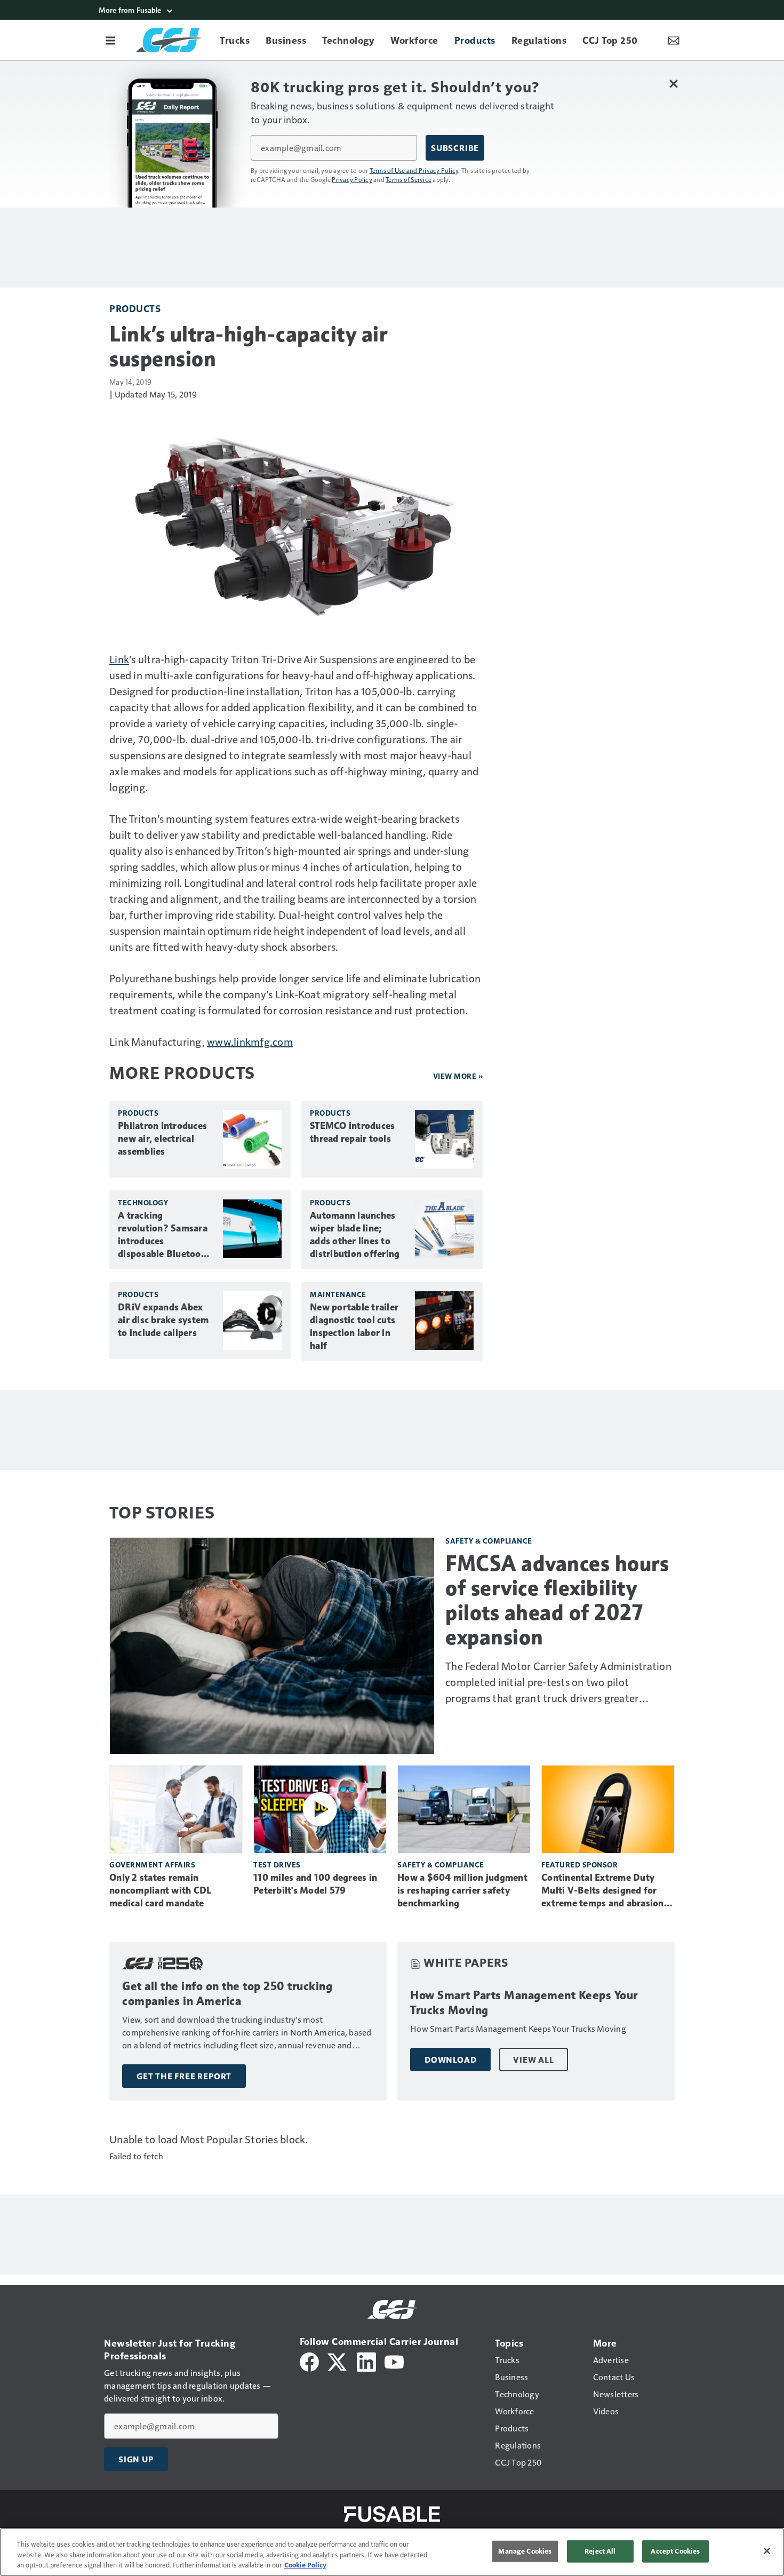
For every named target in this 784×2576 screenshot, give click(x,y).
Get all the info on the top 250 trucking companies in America (227, 1994)
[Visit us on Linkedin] (366, 2361)
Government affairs (152, 1865)
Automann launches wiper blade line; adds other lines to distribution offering (355, 1235)
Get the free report (184, 2076)
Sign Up (136, 2459)
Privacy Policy (352, 179)
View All (533, 2060)
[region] (392, 2552)
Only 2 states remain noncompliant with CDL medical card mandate (160, 1890)
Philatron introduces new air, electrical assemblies (162, 1139)
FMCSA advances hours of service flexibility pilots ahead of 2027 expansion (557, 1600)
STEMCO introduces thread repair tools (352, 1132)
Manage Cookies (525, 2551)
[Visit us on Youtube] (394, 2361)
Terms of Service (409, 179)
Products (135, 308)
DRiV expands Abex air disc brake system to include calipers (163, 1320)
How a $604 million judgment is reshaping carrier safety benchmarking (462, 1890)
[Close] (767, 2551)
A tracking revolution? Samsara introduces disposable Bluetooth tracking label (164, 1235)
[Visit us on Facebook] (309, 2361)
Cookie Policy (305, 2565)
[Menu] (110, 40)
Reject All (600, 2551)
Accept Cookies (675, 2551)
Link (119, 659)
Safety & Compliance (489, 1541)
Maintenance (338, 1294)
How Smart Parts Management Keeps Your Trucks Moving (524, 2003)
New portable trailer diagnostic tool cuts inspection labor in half (354, 1326)
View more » (458, 1076)
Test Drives (277, 1865)
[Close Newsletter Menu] (673, 84)
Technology (143, 1202)
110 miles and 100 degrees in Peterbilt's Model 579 (315, 1884)
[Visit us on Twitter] (338, 2361)
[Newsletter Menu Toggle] (674, 40)
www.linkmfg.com (250, 1041)
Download (450, 2060)
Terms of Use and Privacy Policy (414, 170)
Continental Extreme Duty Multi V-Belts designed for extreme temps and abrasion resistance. (603, 1891)
